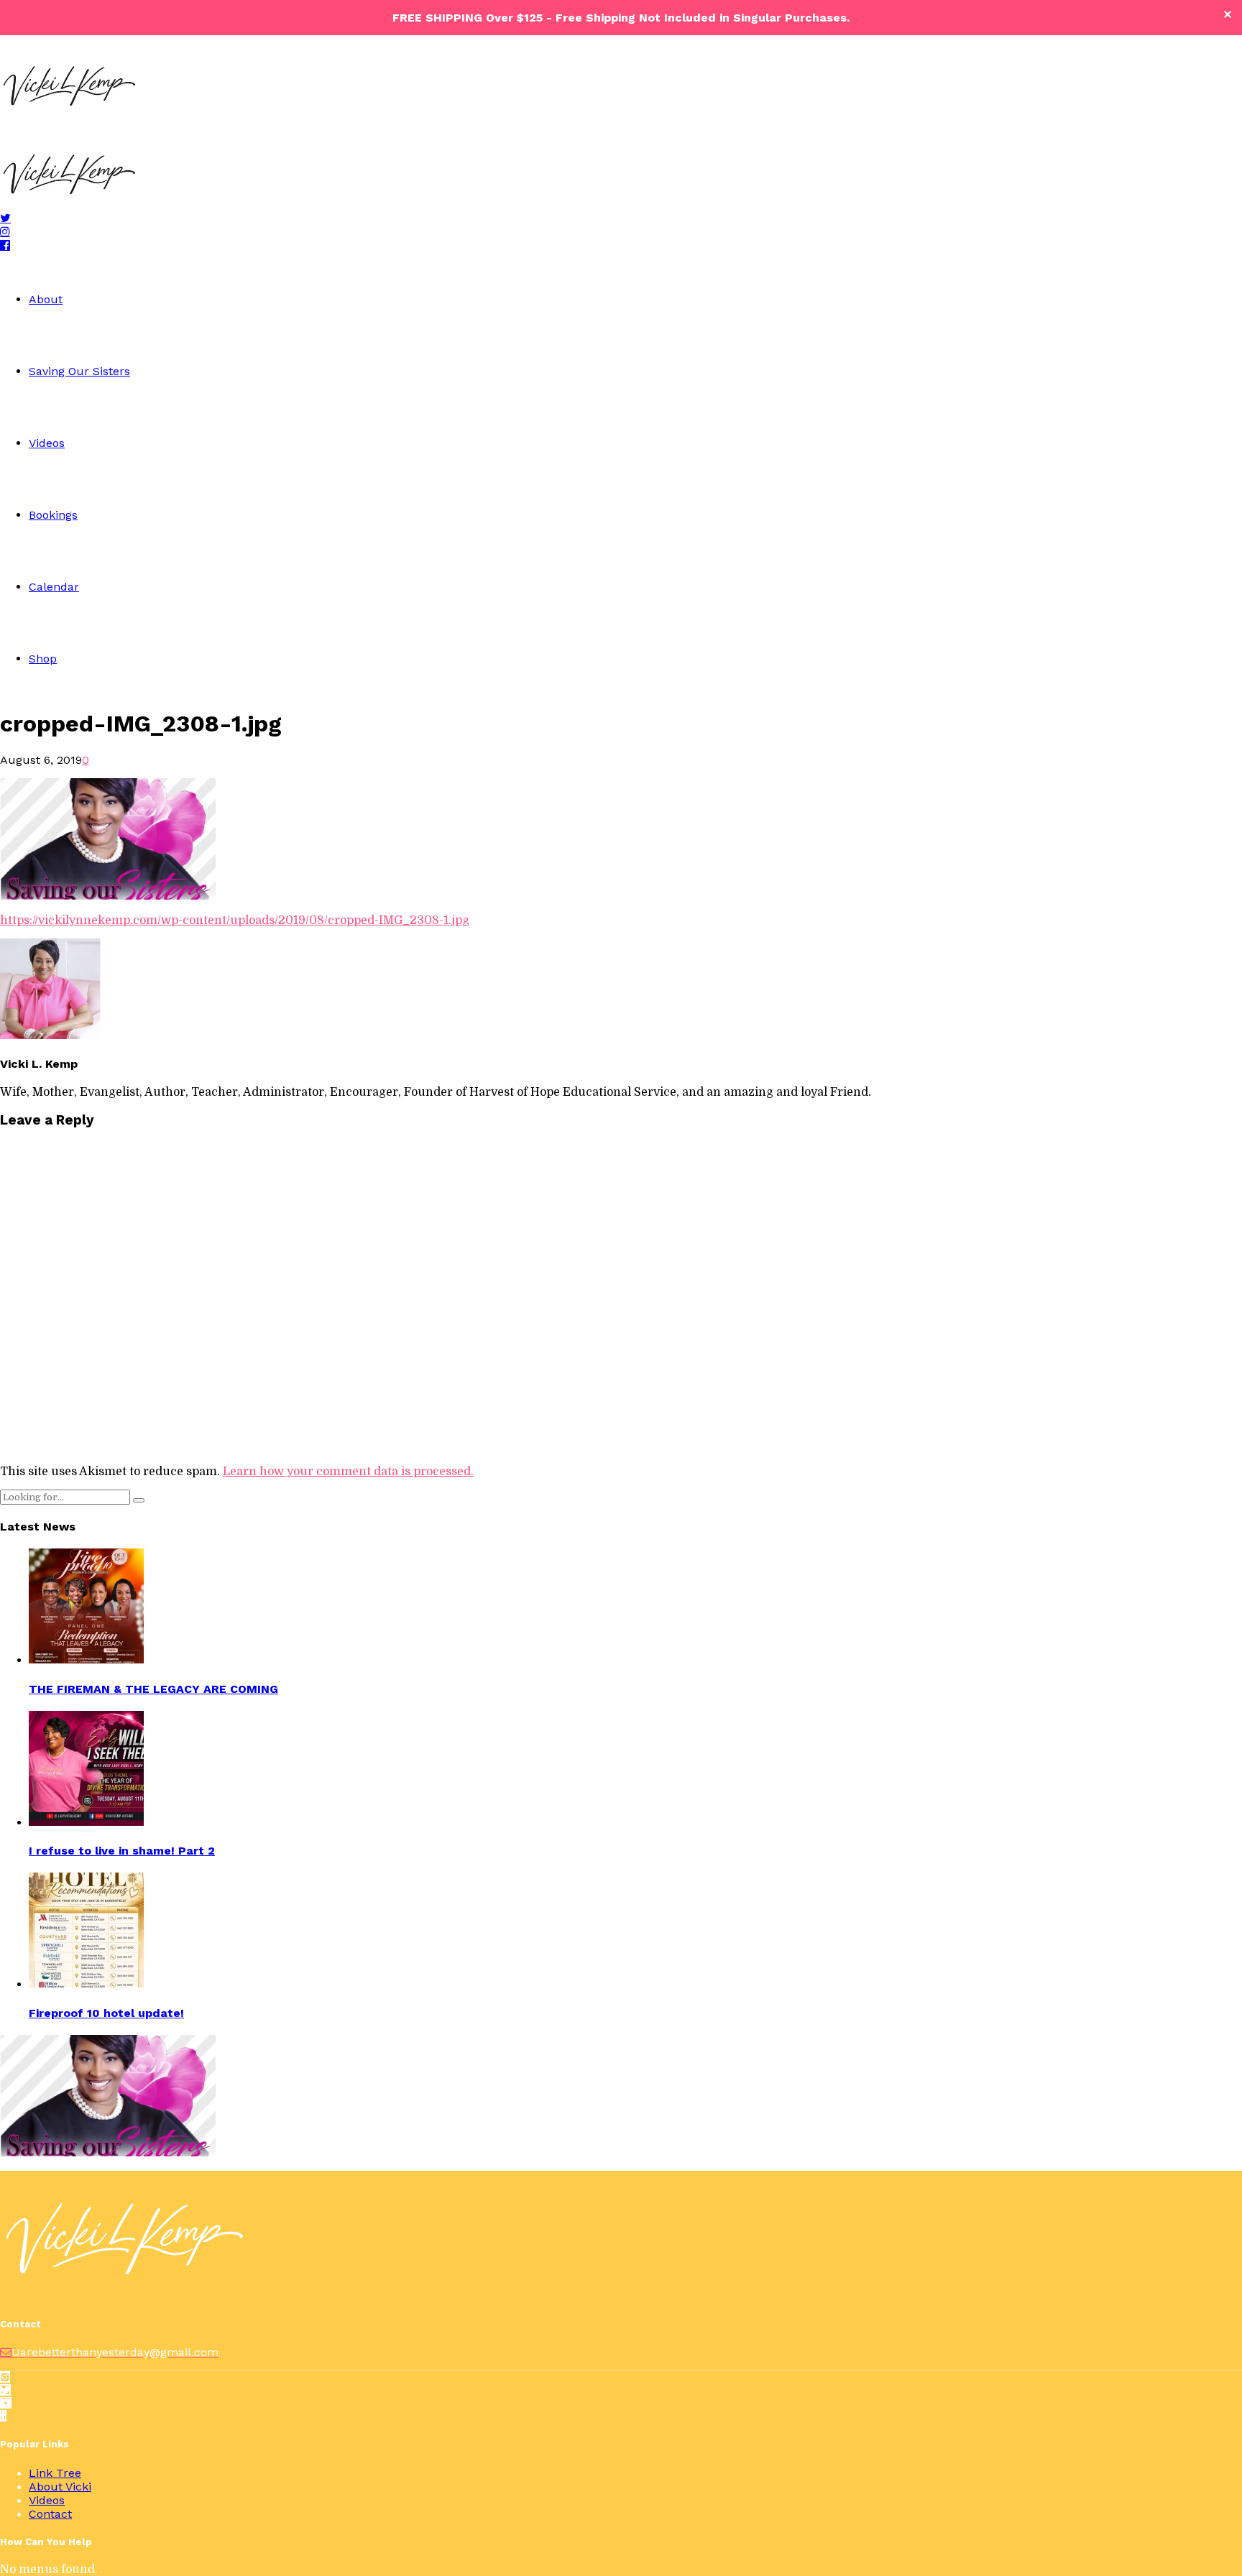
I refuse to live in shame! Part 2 (122, 1851)
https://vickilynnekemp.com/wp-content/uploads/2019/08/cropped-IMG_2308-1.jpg (235, 920)
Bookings (53, 515)
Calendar (54, 587)
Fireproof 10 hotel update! (106, 2013)
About (46, 299)
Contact (50, 2514)
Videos (47, 443)
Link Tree (55, 2473)
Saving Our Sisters (79, 371)
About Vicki (60, 2487)
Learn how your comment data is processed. (348, 1472)
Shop (43, 659)
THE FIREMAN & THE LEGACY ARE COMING (153, 1689)
